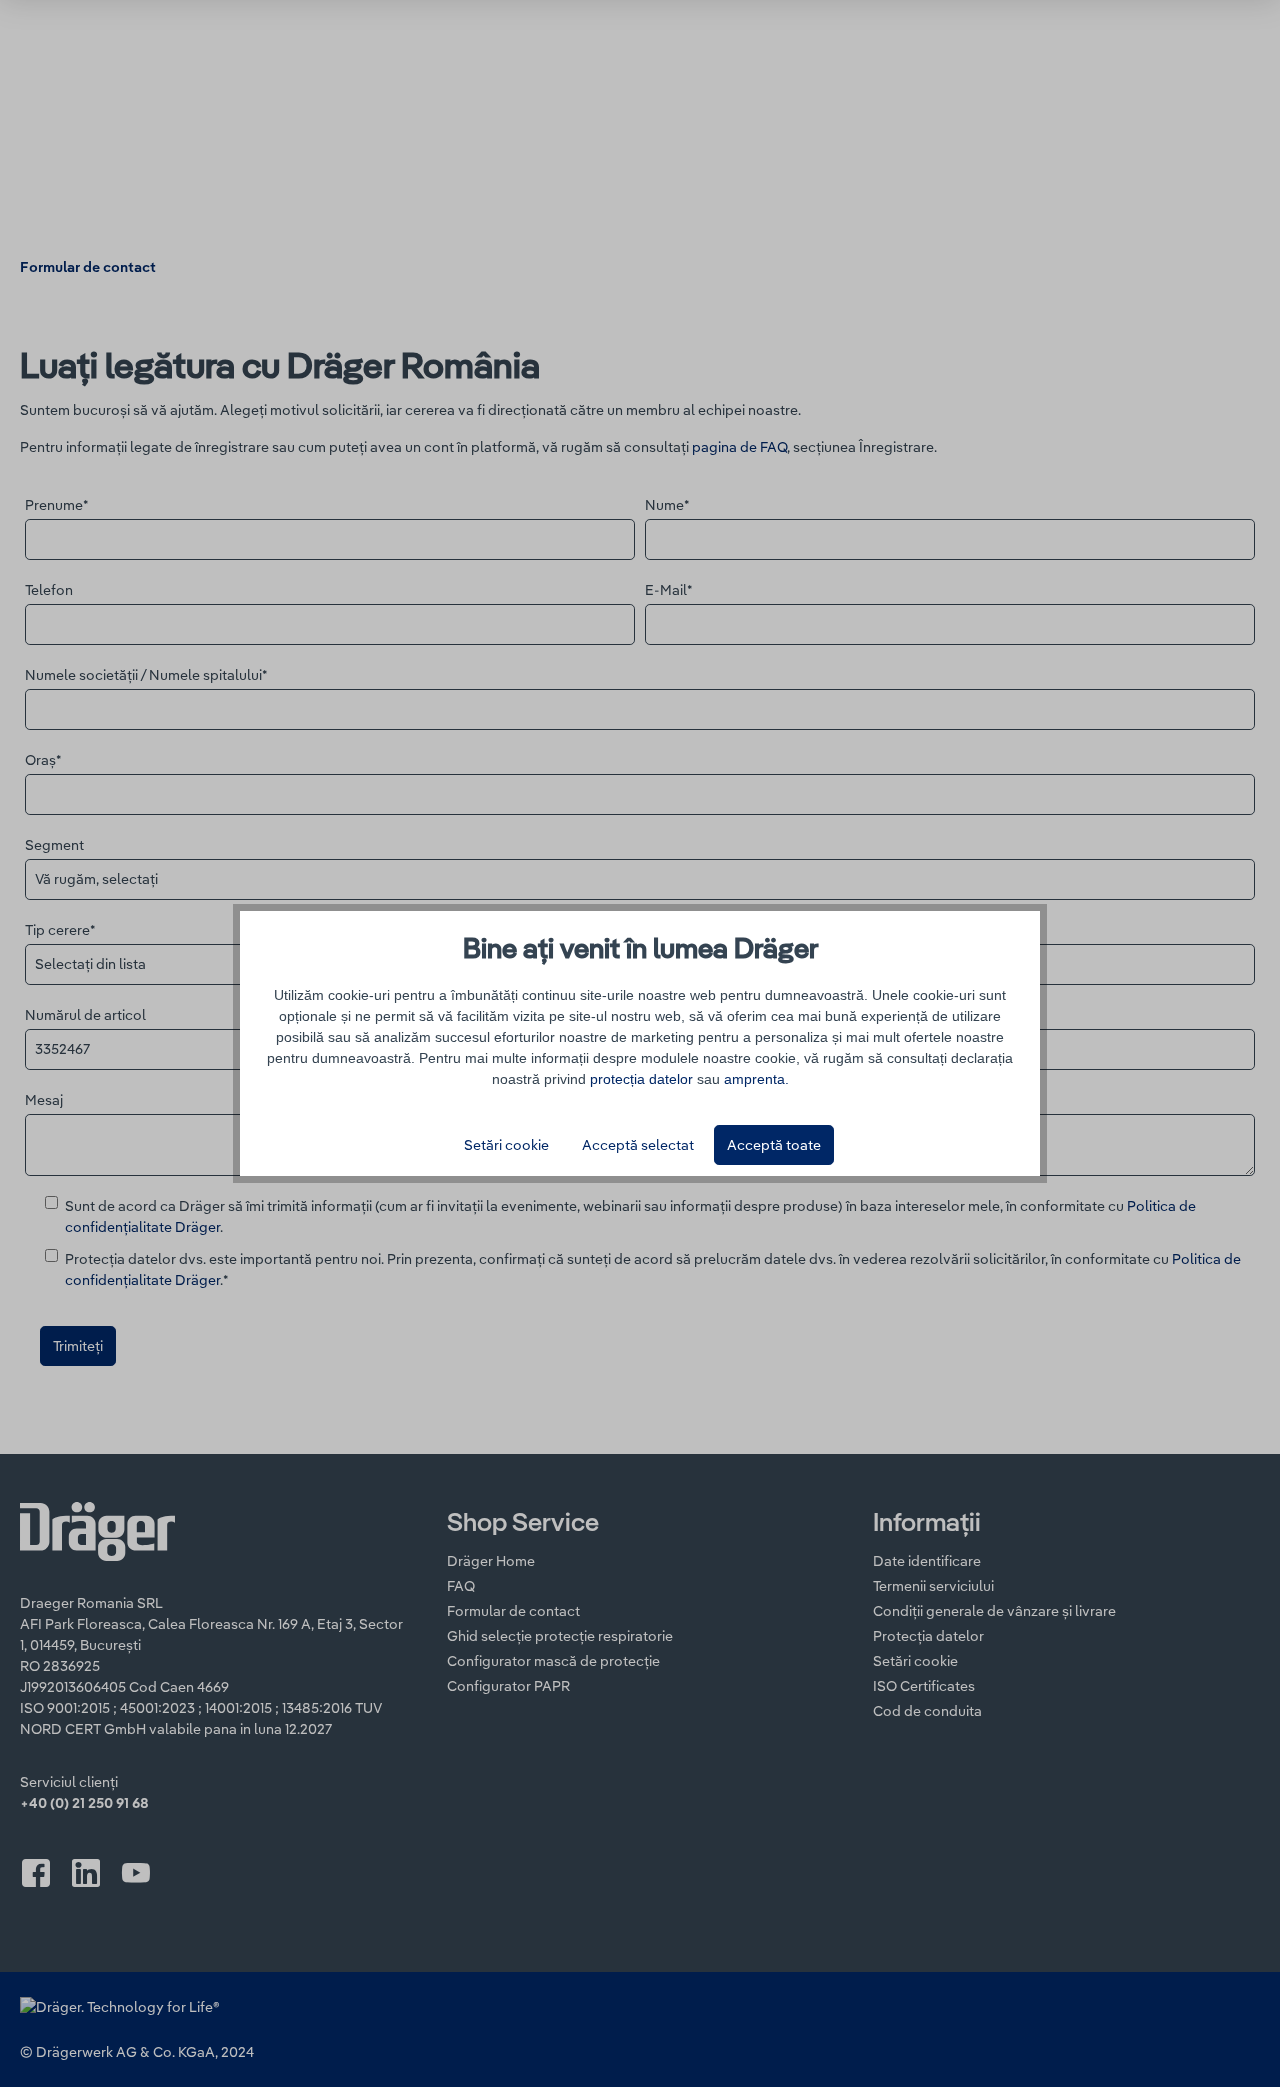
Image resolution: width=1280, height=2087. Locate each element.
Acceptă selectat (638, 1145)
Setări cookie (506, 1145)
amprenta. (756, 1079)
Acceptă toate (774, 1145)
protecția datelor (641, 1079)
